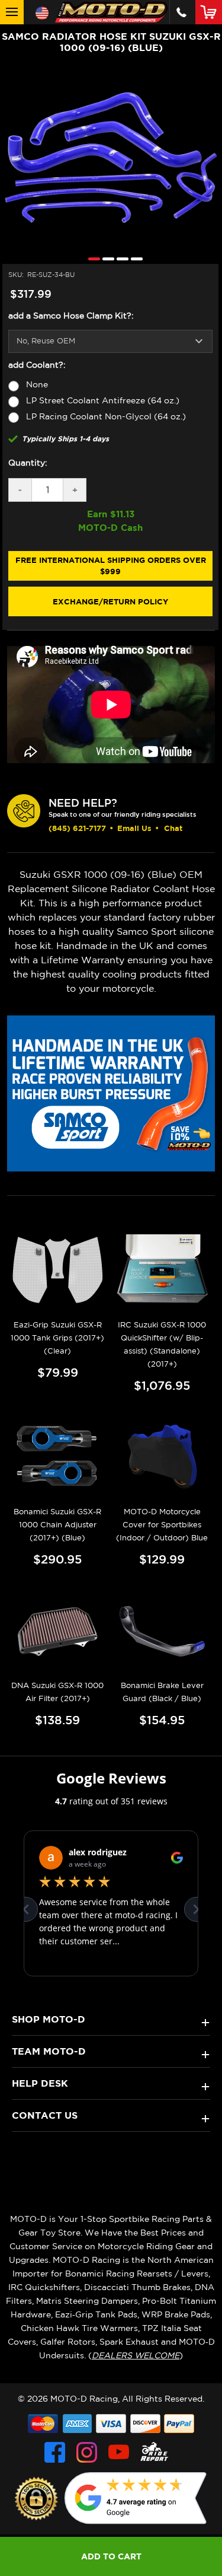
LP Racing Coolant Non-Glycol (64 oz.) (106, 416)
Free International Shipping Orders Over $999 (111, 566)
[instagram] (87, 2452)
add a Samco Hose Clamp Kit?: (71, 316)
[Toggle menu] (12, 12)
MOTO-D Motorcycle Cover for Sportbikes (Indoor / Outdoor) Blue (162, 1525)
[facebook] (55, 2452)
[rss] (155, 2452)
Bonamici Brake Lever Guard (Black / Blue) (162, 1692)
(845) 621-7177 (77, 828)
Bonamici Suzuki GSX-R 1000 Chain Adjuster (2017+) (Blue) (57, 1525)
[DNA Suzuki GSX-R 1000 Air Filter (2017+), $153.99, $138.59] (58, 1631)
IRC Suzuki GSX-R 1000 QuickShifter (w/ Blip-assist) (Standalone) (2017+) (162, 1344)
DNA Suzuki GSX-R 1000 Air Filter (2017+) (57, 1692)
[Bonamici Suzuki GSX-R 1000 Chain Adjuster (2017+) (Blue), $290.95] (58, 1457)
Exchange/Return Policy (110, 601)
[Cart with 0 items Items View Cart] (211, 12)
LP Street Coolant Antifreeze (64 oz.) (103, 400)
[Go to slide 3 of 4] (120, 258)
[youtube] (119, 2452)
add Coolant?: (37, 365)
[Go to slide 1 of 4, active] (91, 258)
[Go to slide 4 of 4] (134, 258)
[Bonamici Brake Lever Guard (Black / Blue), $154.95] (162, 1631)
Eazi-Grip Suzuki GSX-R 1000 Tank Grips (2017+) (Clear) (57, 1338)
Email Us (134, 828)
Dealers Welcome (136, 2355)
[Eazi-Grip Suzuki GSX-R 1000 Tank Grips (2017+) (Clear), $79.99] (58, 1270)
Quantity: (28, 463)
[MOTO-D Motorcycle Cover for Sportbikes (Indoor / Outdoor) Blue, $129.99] (162, 1457)
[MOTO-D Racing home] (111, 12)
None (37, 384)
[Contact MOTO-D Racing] (181, 12)
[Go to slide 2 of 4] (105, 258)
